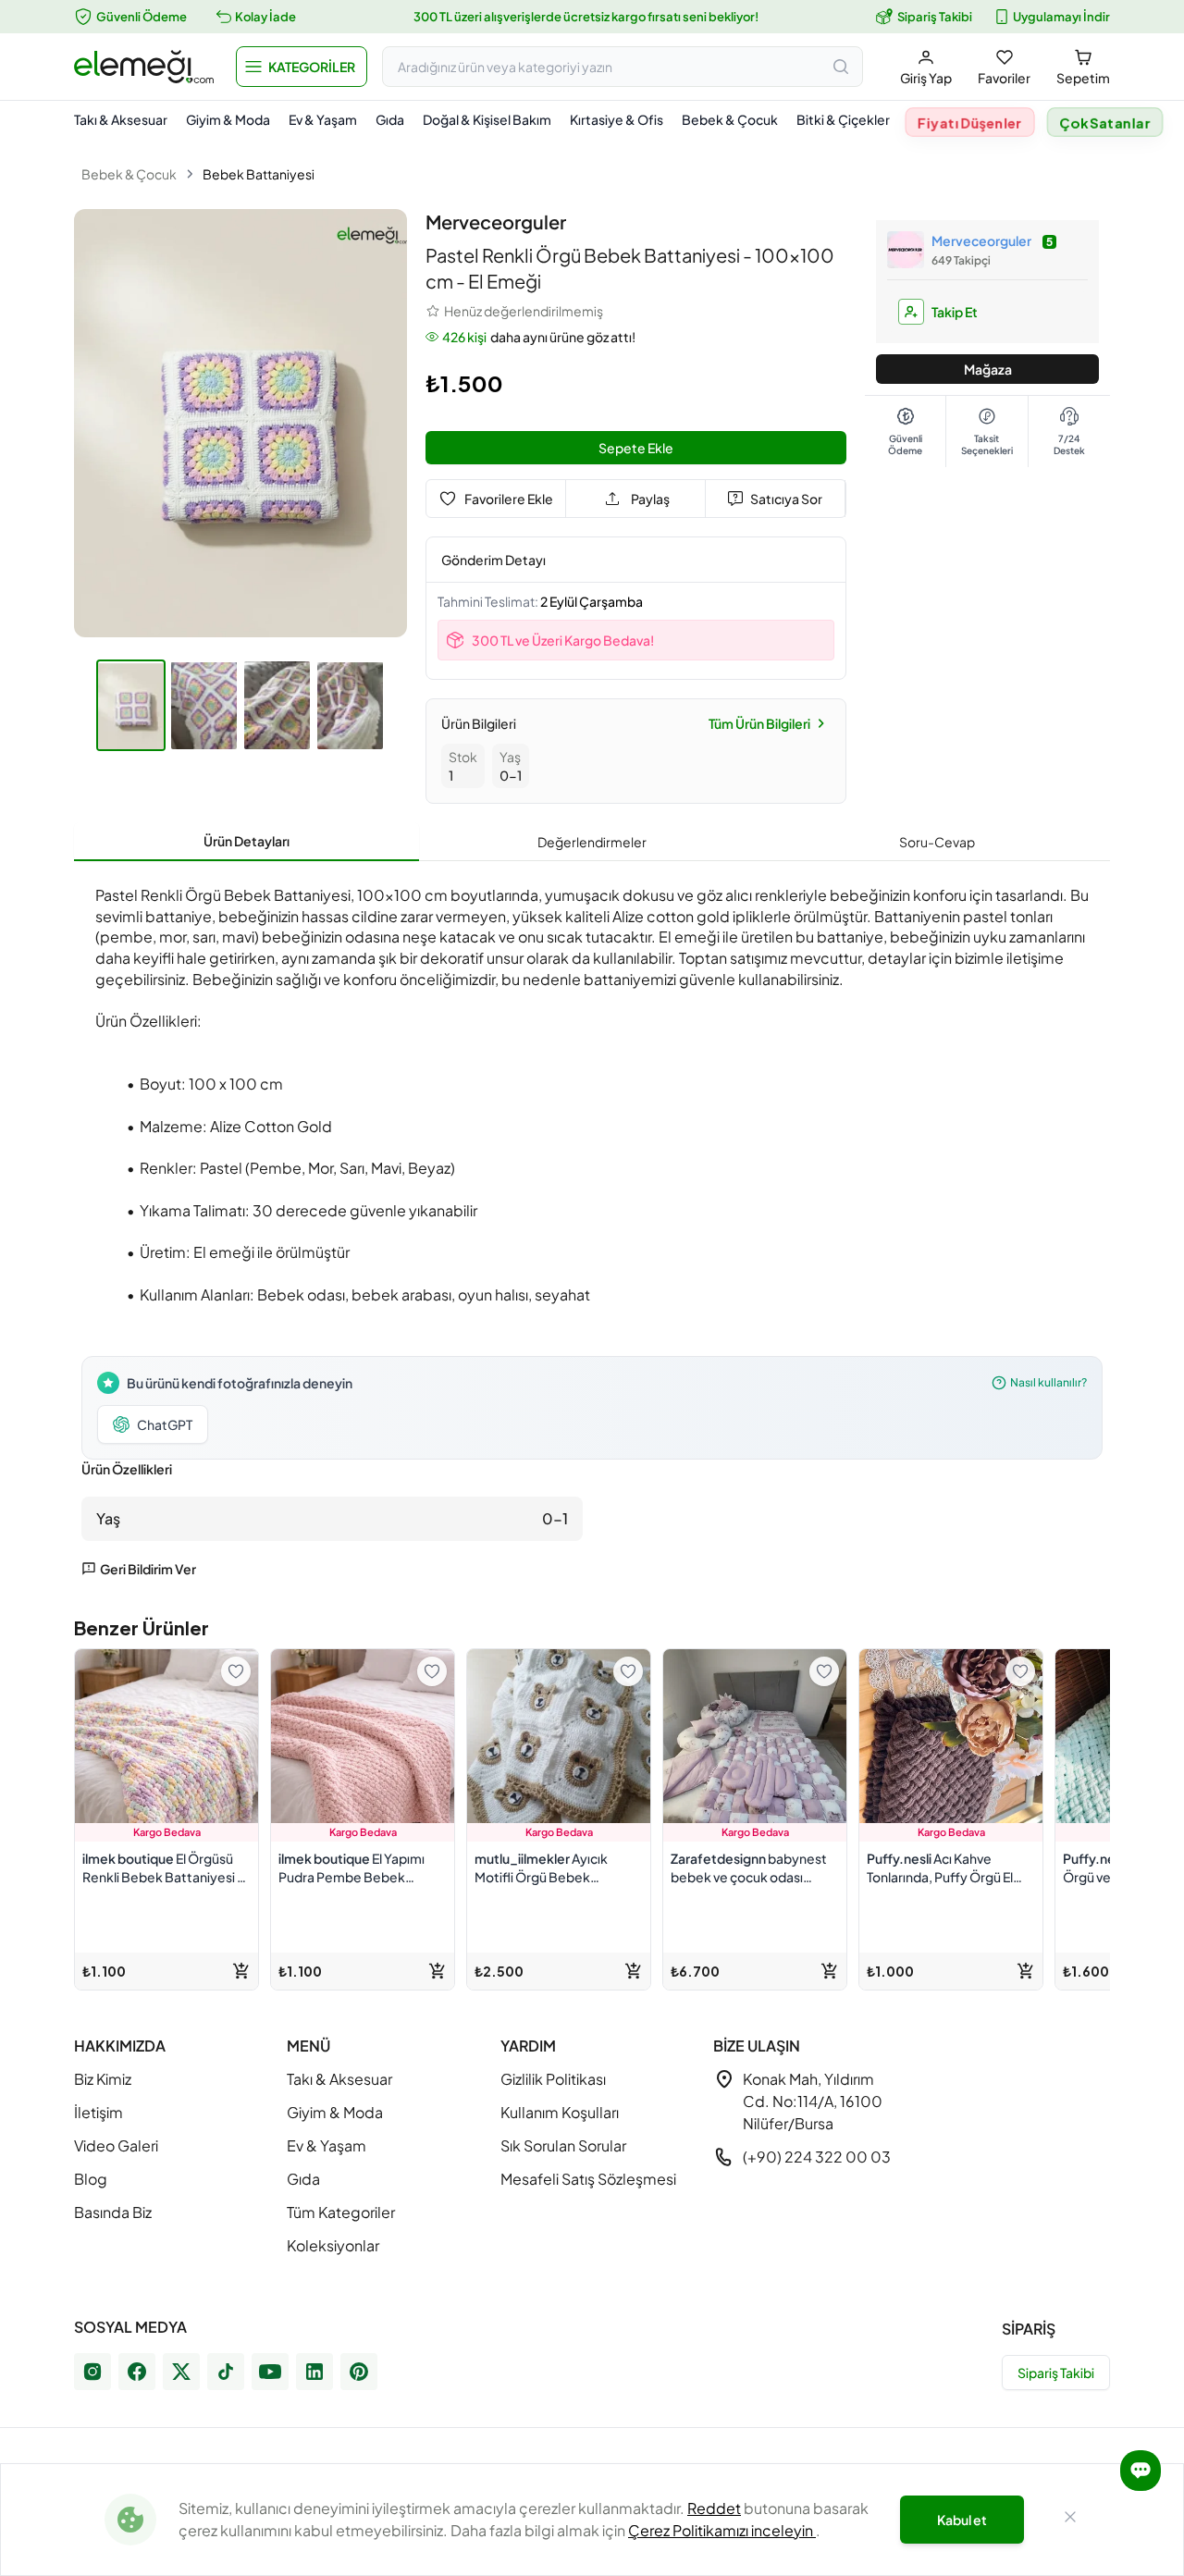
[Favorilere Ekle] (236, 1671)
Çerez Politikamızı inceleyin (722, 2530)
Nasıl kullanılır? (1048, 1382)
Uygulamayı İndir (1061, 17)
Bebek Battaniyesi (259, 174)
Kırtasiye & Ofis (617, 119)
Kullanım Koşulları (560, 2112)
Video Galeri (116, 2145)
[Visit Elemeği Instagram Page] (92, 2372)
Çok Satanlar (1105, 123)
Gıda (390, 119)
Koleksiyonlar (333, 2245)
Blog (91, 2179)
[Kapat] (1070, 2520)
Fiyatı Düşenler (970, 123)
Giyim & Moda (228, 119)
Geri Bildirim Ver (148, 1569)
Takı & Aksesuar (121, 119)
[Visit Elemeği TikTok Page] (226, 2372)
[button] (302, 67)
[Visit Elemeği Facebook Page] (137, 2372)
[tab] (247, 842)
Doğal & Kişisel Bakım (487, 119)
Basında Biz (113, 2212)
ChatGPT (165, 1424)
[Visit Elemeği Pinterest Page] (359, 2372)
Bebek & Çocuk (730, 119)
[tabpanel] (592, 1226)
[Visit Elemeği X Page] (181, 2372)
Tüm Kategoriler (341, 2212)
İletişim (99, 2112)
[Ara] (841, 67)
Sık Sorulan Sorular (563, 2145)
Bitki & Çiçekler (843, 119)
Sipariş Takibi (935, 17)
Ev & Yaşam (323, 119)
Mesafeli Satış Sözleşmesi (588, 2179)
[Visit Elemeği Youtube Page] (270, 2372)
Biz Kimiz (103, 2079)
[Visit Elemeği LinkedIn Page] (314, 2372)
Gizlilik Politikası (553, 2079)
